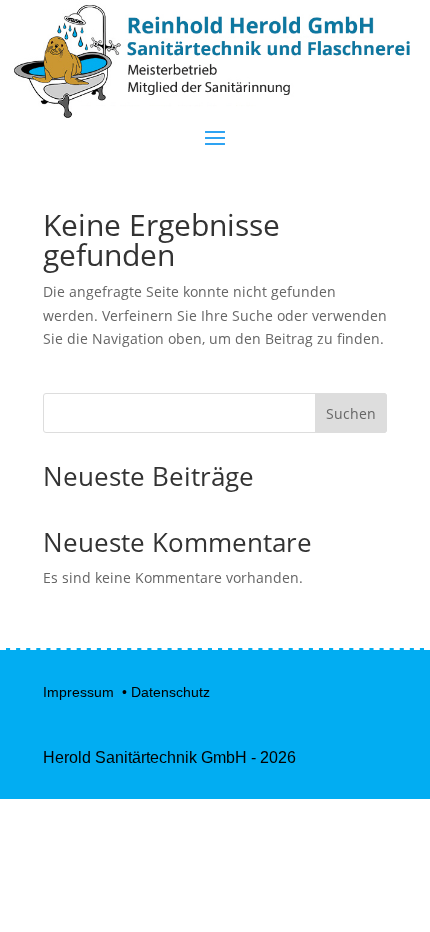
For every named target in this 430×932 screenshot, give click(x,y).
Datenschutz (170, 692)
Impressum (80, 692)
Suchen (351, 413)
